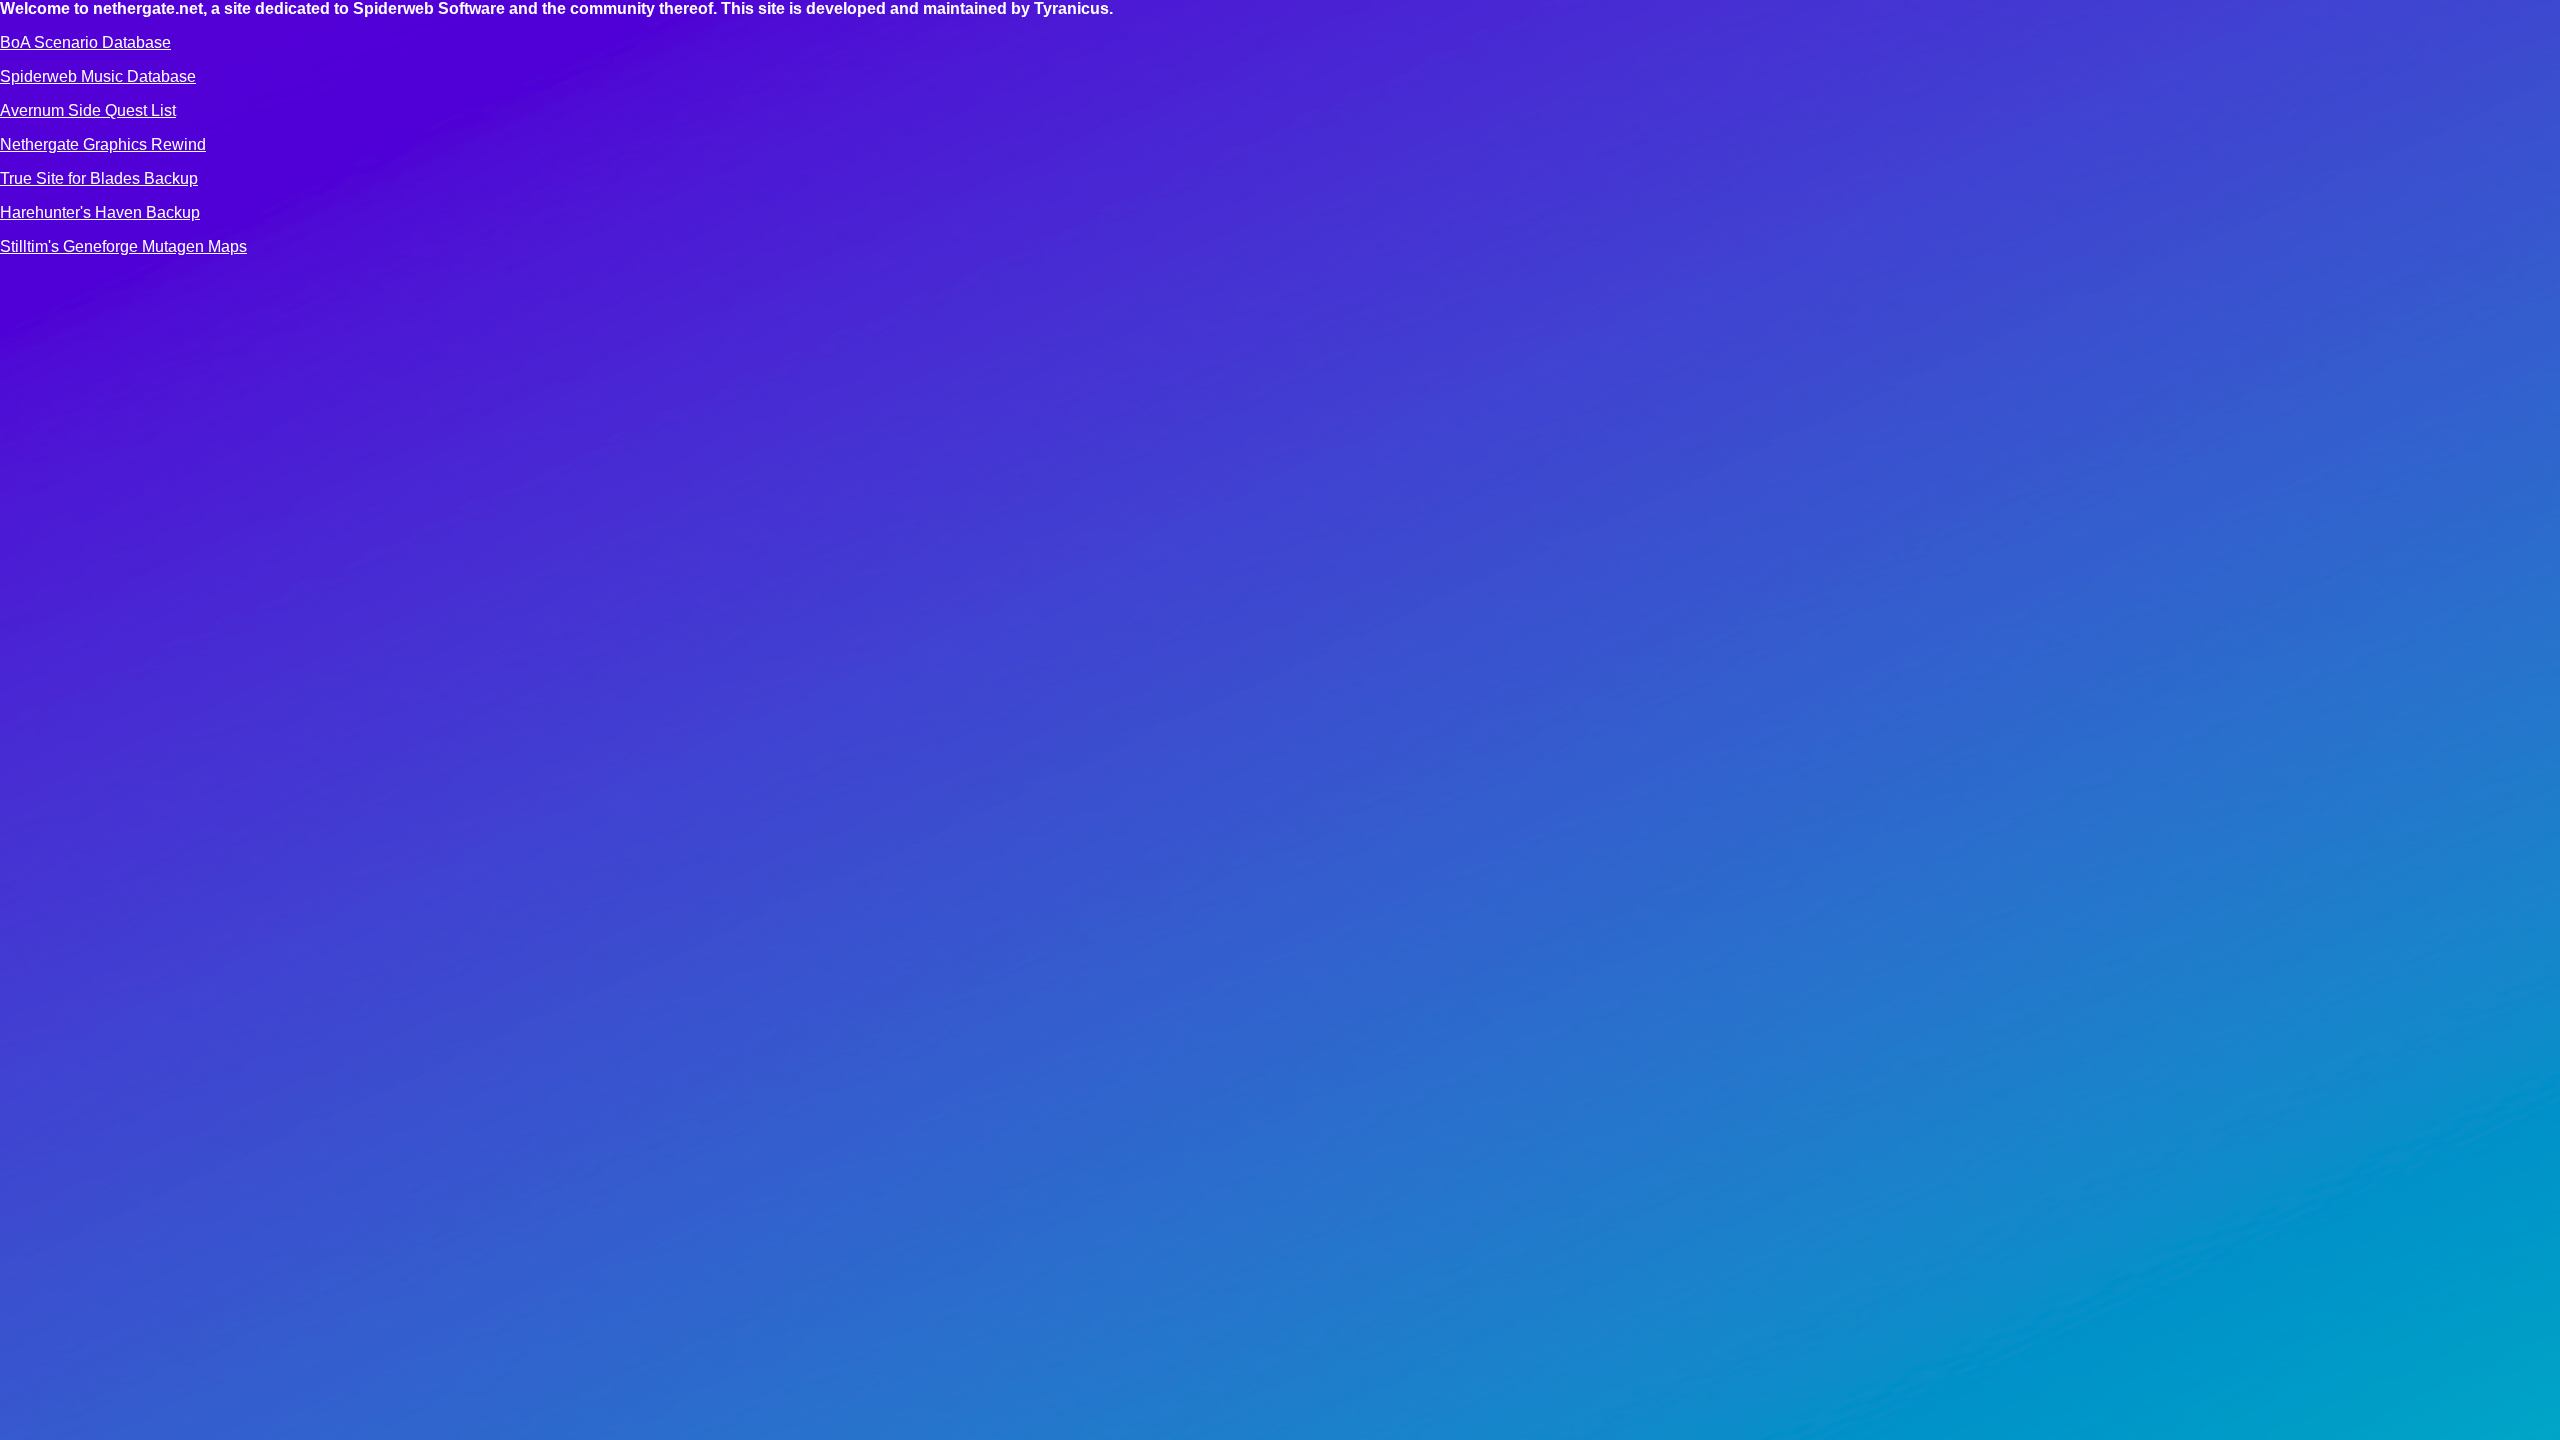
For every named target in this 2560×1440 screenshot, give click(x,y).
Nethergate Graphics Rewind (103, 144)
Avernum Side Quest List (88, 110)
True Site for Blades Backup (99, 178)
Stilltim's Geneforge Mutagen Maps (123, 246)
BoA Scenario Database (85, 42)
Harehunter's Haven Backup (100, 212)
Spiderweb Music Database (98, 76)
